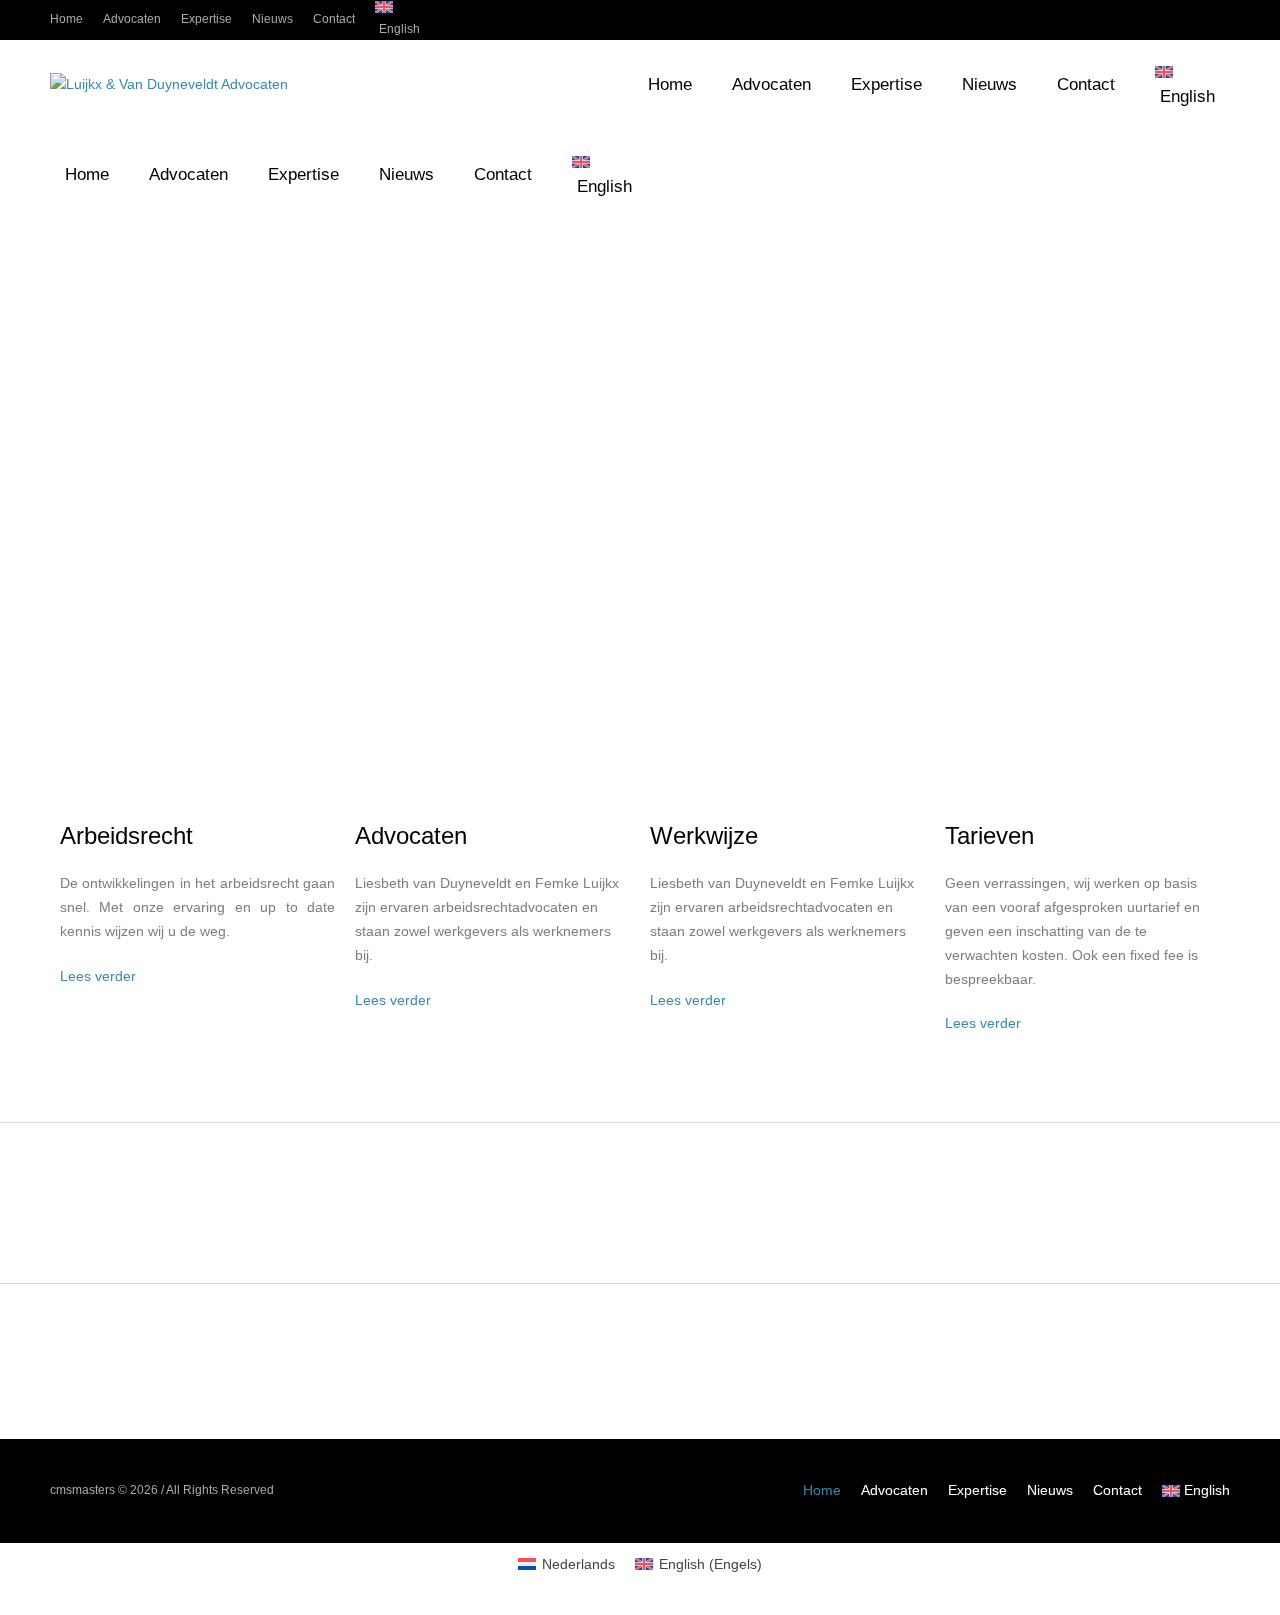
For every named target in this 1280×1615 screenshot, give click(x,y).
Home (822, 1490)
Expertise (977, 1490)
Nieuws (1050, 1490)
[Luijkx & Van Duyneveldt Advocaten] (169, 85)
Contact (1117, 1490)
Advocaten (894, 1490)
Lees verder (98, 976)
